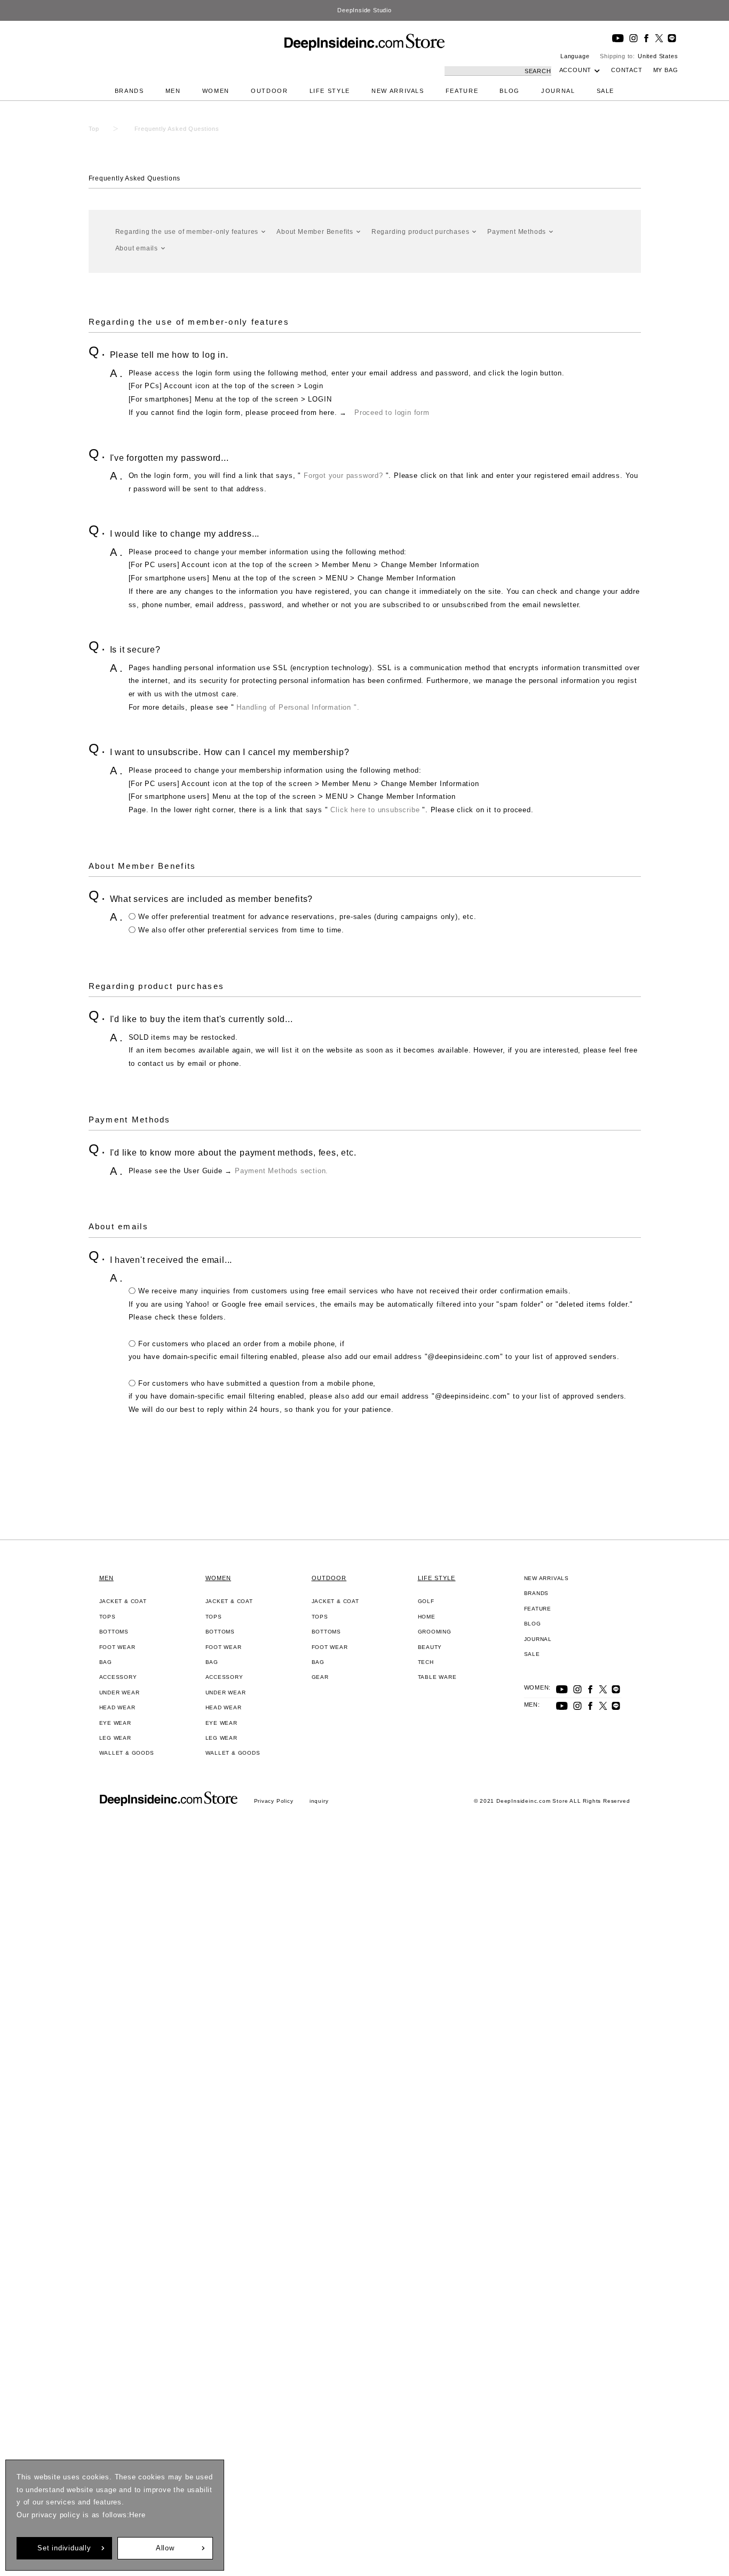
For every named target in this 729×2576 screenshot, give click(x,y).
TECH (426, 1662)
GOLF (426, 1601)
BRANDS (129, 91)
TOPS (108, 1617)
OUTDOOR (270, 91)
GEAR (320, 1677)
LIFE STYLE (330, 91)
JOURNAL (558, 91)
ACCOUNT (576, 70)
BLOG (510, 91)
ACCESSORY (118, 1677)
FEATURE (462, 91)
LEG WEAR (115, 1738)
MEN (173, 91)
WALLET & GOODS (127, 1753)
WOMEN (216, 91)
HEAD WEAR (117, 1707)
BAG (106, 1662)
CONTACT (627, 70)
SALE (606, 91)
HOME (427, 1617)
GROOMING (435, 1632)
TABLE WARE (437, 1677)
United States (658, 56)
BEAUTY (430, 1647)
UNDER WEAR (120, 1693)
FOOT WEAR (117, 1647)
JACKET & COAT (123, 1601)
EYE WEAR (115, 1723)
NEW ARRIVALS (398, 91)
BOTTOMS (114, 1632)
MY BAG (666, 70)
